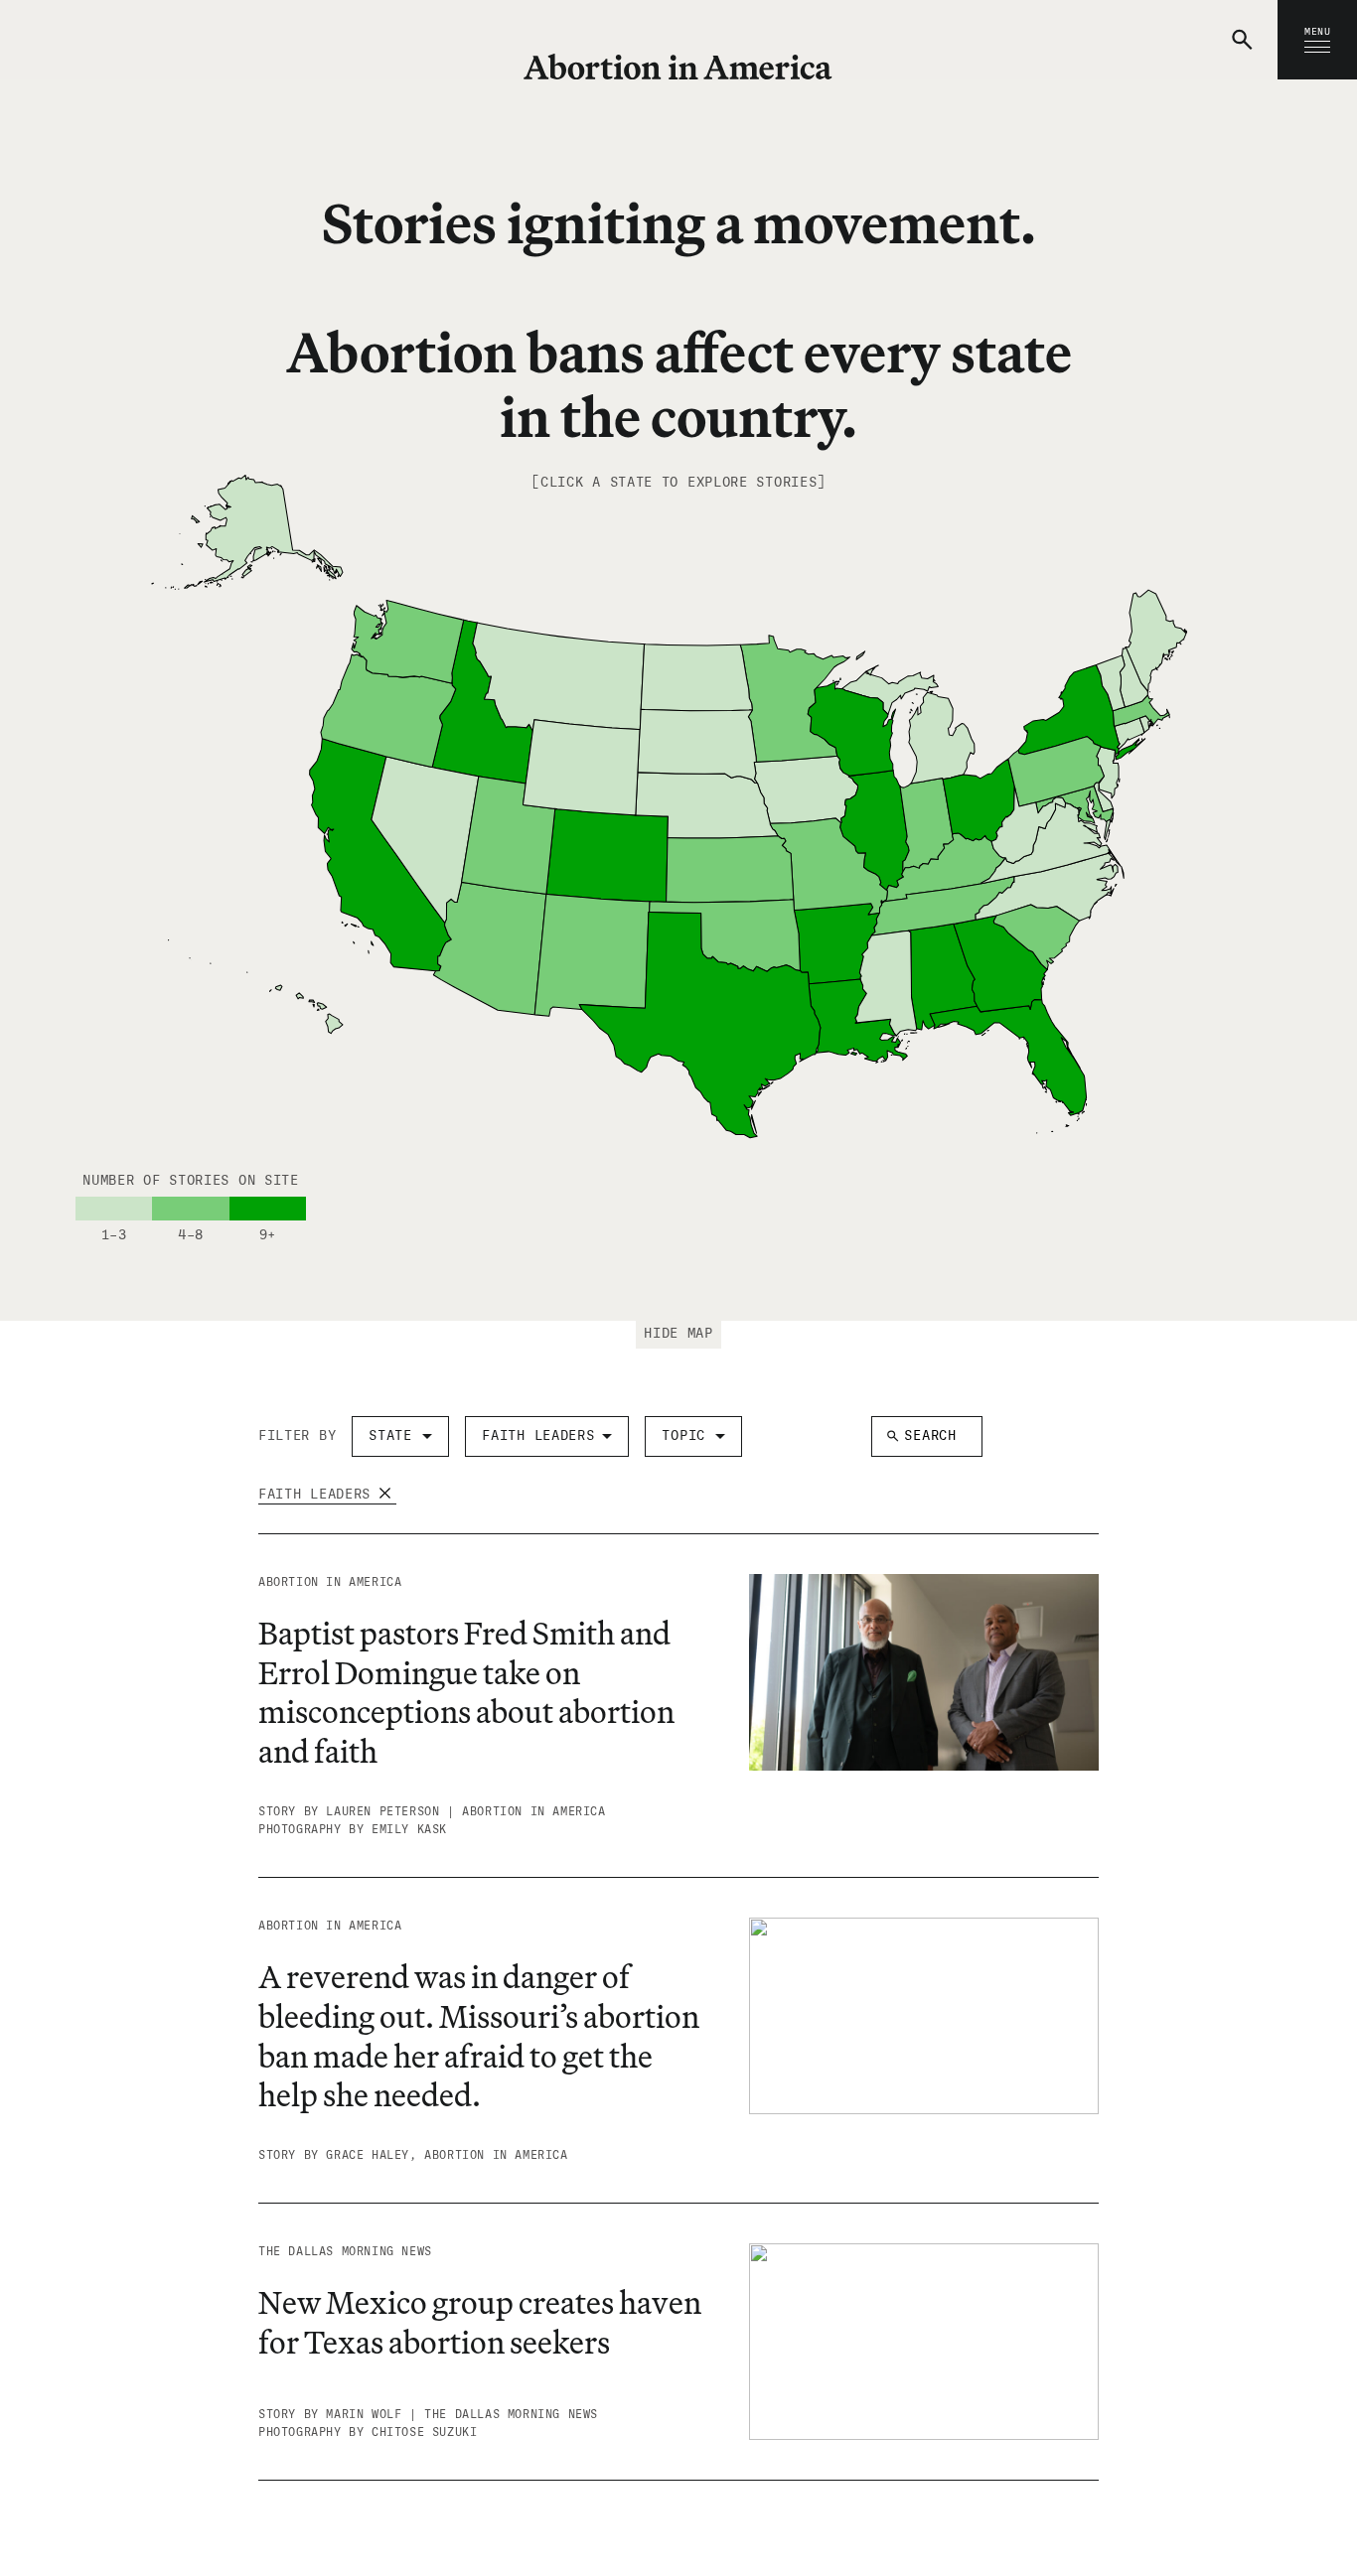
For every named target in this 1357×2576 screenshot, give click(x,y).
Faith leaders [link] (314, 1494)
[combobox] (400, 1436)
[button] (1245, 40)
